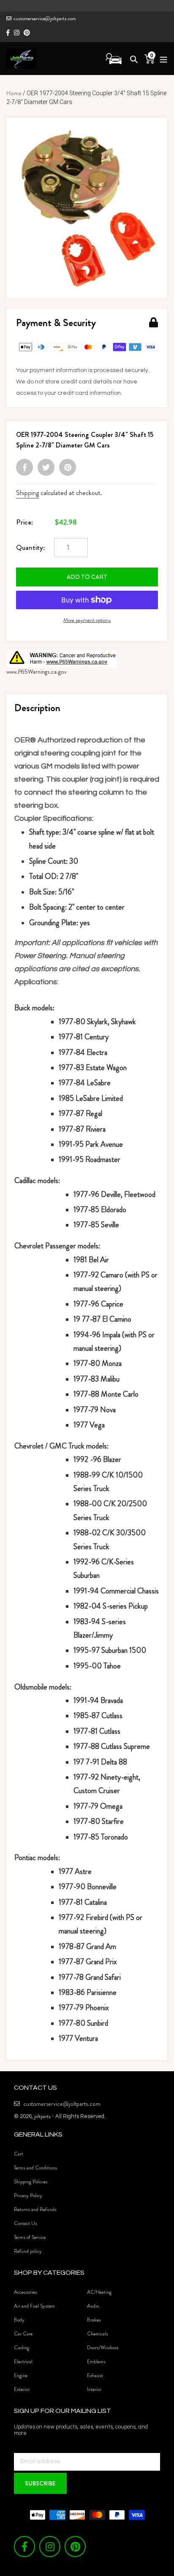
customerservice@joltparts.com (45, 19)
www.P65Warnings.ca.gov (37, 672)
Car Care (23, 2334)
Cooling (22, 2348)
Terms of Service (30, 2237)
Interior (94, 2389)
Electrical (23, 2362)
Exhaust (95, 2375)
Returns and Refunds (35, 2209)
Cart (19, 2154)
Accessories (26, 2292)
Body (19, 2320)
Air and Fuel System (34, 2306)
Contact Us (26, 2223)
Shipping (27, 493)
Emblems (96, 2362)
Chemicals (98, 2334)
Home (14, 93)
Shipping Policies (31, 2182)
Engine (21, 2375)
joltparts (42, 2116)
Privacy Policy (28, 2196)
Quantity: (30, 547)
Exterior (22, 2389)
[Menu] (161, 58)
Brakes (94, 2320)
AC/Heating (99, 2292)
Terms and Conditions (35, 2168)
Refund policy (28, 2251)
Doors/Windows (103, 2348)
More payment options (87, 620)
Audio (93, 2306)
